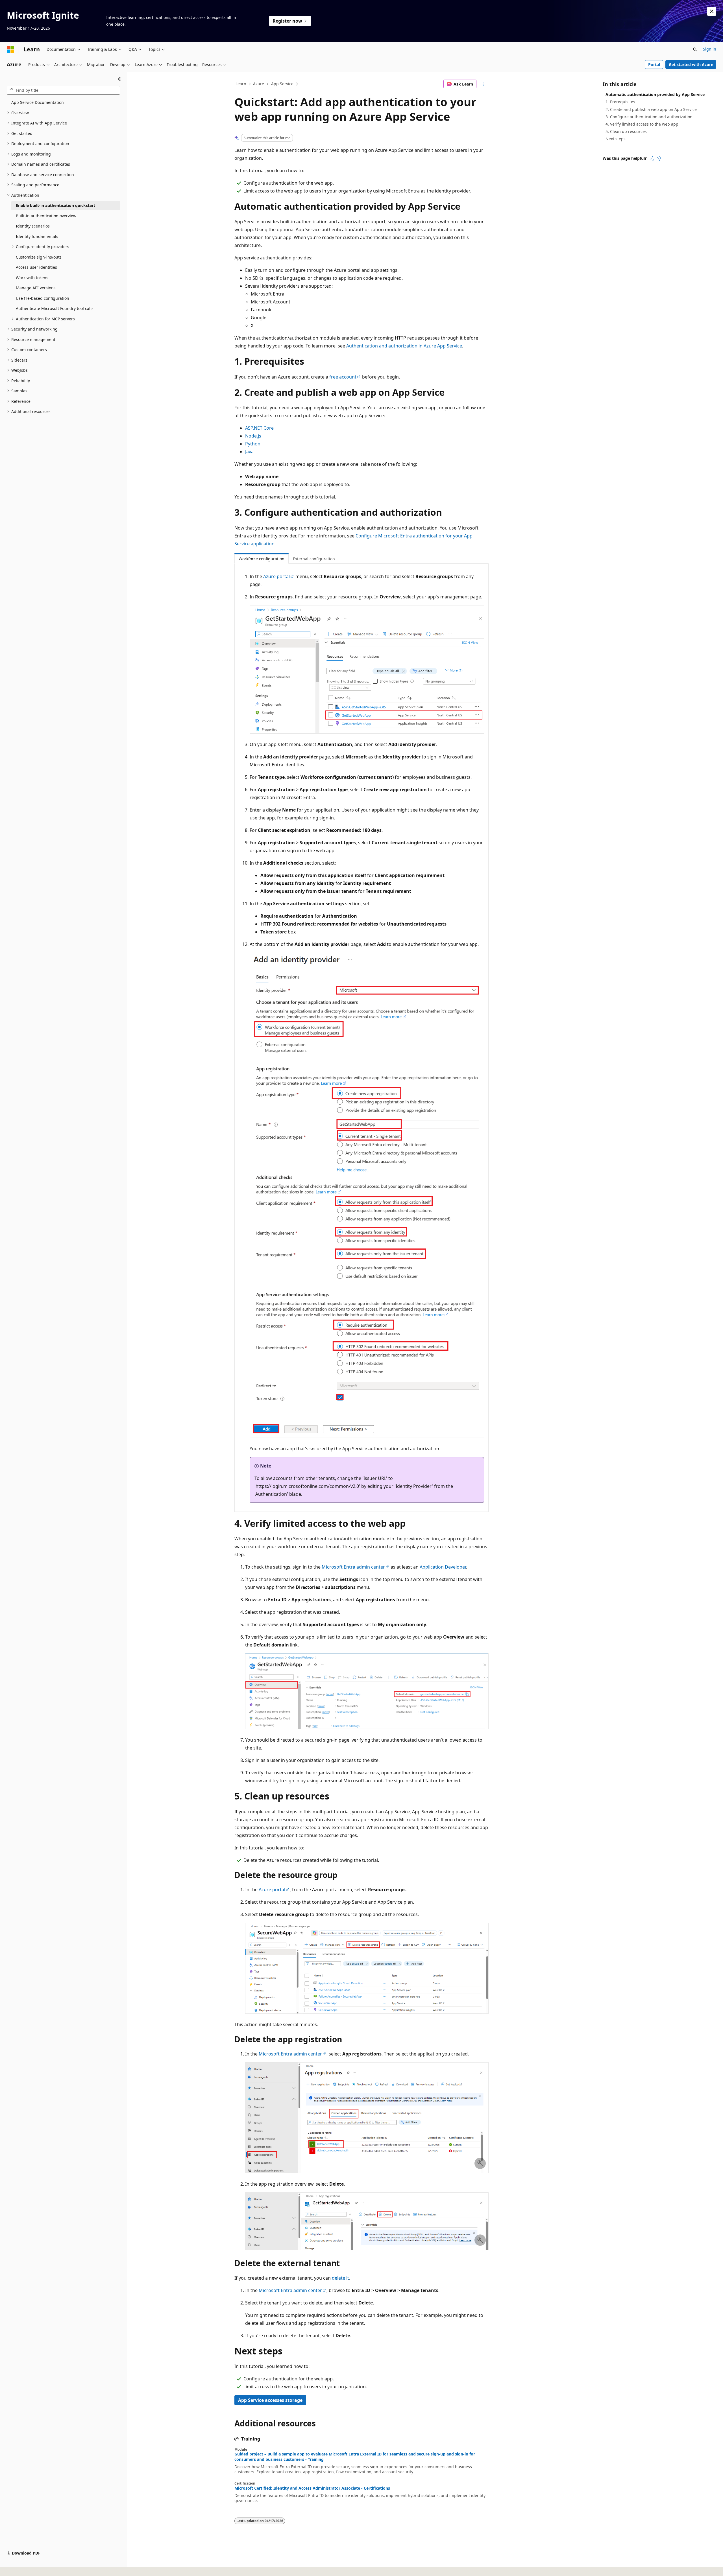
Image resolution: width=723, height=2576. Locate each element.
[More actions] (484, 84)
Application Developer (443, 1567)
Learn (241, 84)
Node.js (253, 436)
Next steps (616, 139)
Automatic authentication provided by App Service (655, 94)
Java (249, 452)
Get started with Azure (691, 64)
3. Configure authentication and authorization (649, 117)
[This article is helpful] (652, 158)
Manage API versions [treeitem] (36, 288)
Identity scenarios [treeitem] (33, 226)
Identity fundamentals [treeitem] (37, 236)
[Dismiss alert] (712, 11)
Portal (654, 64)
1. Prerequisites (620, 102)
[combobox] (63, 90)
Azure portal (276, 576)
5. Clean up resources (626, 131)
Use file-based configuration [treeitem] (43, 298)
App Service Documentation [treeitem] (38, 102)
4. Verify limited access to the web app (642, 124)
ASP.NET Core (259, 428)
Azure (259, 84)
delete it (340, 2278)
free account (343, 377)
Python (253, 444)
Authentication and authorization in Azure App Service (404, 346)
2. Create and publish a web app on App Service (651, 109)
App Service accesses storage (270, 2400)
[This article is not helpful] (659, 158)
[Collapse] (120, 79)
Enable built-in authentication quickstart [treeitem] (55, 205)
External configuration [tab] (314, 559)
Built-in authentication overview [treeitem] (46, 216)
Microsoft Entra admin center (353, 1567)
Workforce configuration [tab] (262, 559)
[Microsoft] (10, 49)
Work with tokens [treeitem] (32, 278)
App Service (282, 84)
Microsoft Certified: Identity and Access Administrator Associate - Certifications (312, 2488)
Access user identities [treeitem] (36, 267)
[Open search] (695, 49)
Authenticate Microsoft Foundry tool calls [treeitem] (55, 308)
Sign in (710, 49)
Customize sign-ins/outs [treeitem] (39, 257)
